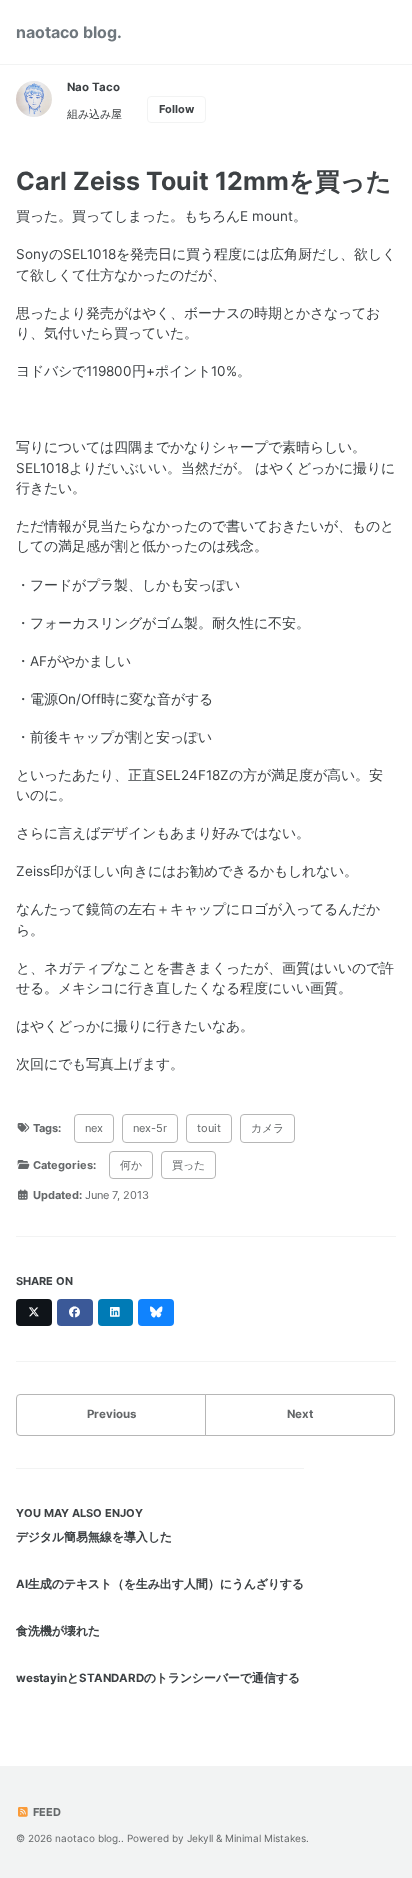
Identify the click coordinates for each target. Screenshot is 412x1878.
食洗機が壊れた (58, 1631)
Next (300, 1414)
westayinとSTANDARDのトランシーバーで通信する (158, 1678)
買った (188, 1165)
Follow (176, 109)
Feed (45, 1812)
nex (94, 1128)
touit (209, 1128)
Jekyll (200, 1838)
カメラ (267, 1128)
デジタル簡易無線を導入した (94, 1537)
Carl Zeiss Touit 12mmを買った (204, 181)
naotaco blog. (69, 32)
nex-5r (150, 1128)
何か (131, 1165)
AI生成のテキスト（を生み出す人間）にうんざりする (160, 1584)
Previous (111, 1414)
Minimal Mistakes (265, 1838)
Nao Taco (93, 87)
